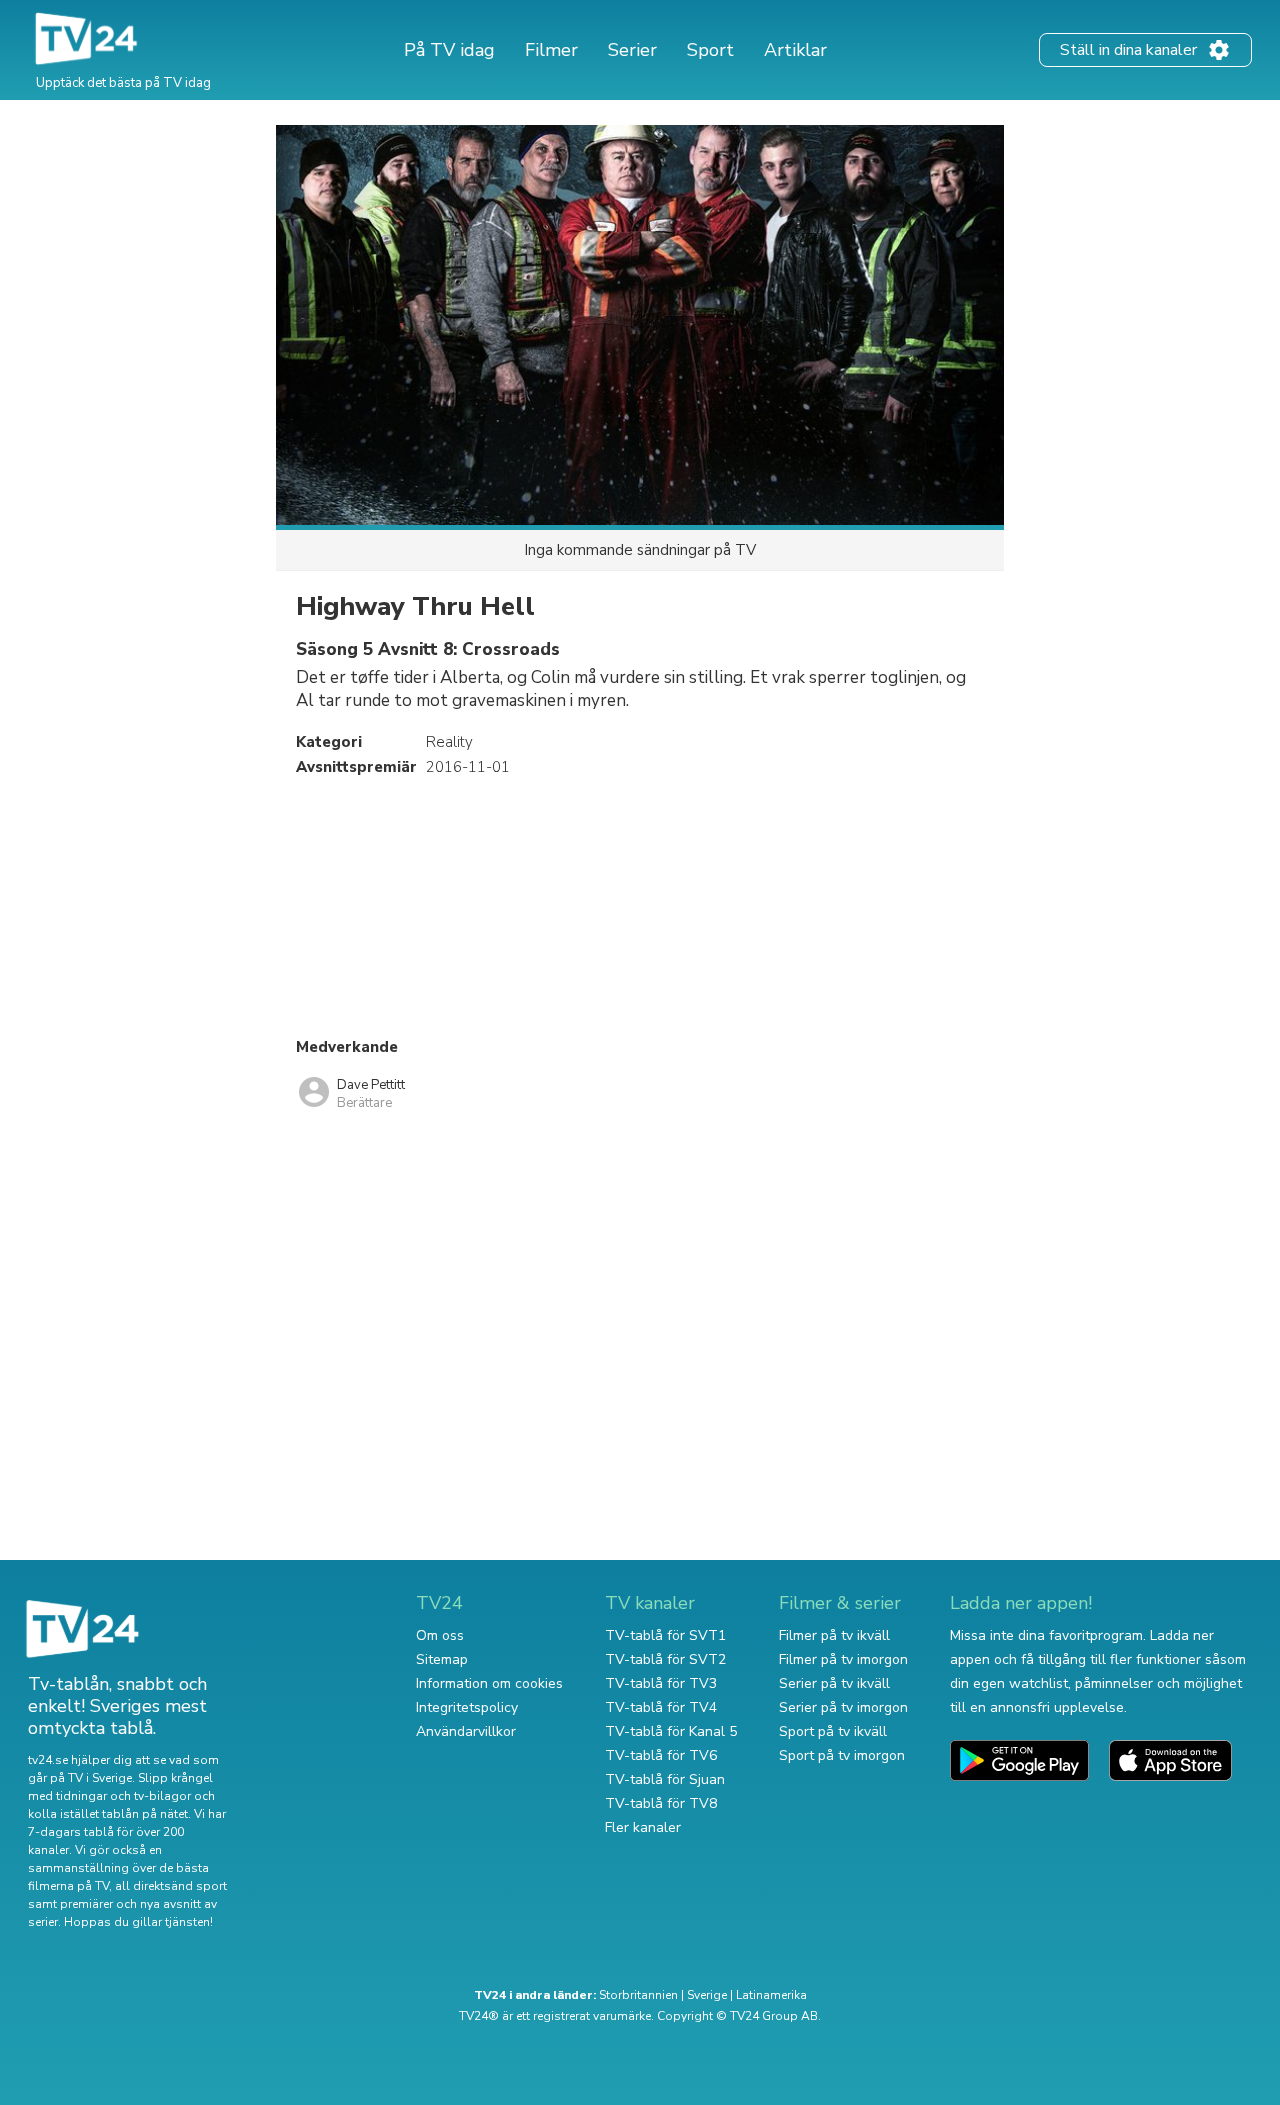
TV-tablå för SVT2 (665, 1659)
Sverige (707, 1995)
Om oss (440, 1635)
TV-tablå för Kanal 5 (671, 1731)
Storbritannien (638, 1995)
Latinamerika (771, 1995)
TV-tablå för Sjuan (665, 1779)
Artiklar (795, 50)
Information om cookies (489, 1683)
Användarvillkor (466, 1731)
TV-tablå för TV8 (661, 1803)
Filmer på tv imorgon (843, 1659)
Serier (632, 50)
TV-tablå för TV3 (661, 1683)
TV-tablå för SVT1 (665, 1635)
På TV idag (449, 50)
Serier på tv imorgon (843, 1707)
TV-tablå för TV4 (661, 1707)
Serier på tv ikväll (834, 1683)
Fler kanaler (643, 1827)
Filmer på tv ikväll (834, 1635)
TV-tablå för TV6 (661, 1755)
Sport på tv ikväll (833, 1731)
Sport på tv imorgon (842, 1755)
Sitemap (442, 1659)
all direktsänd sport (171, 1886)
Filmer (551, 50)
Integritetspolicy (467, 1707)
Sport (710, 50)
